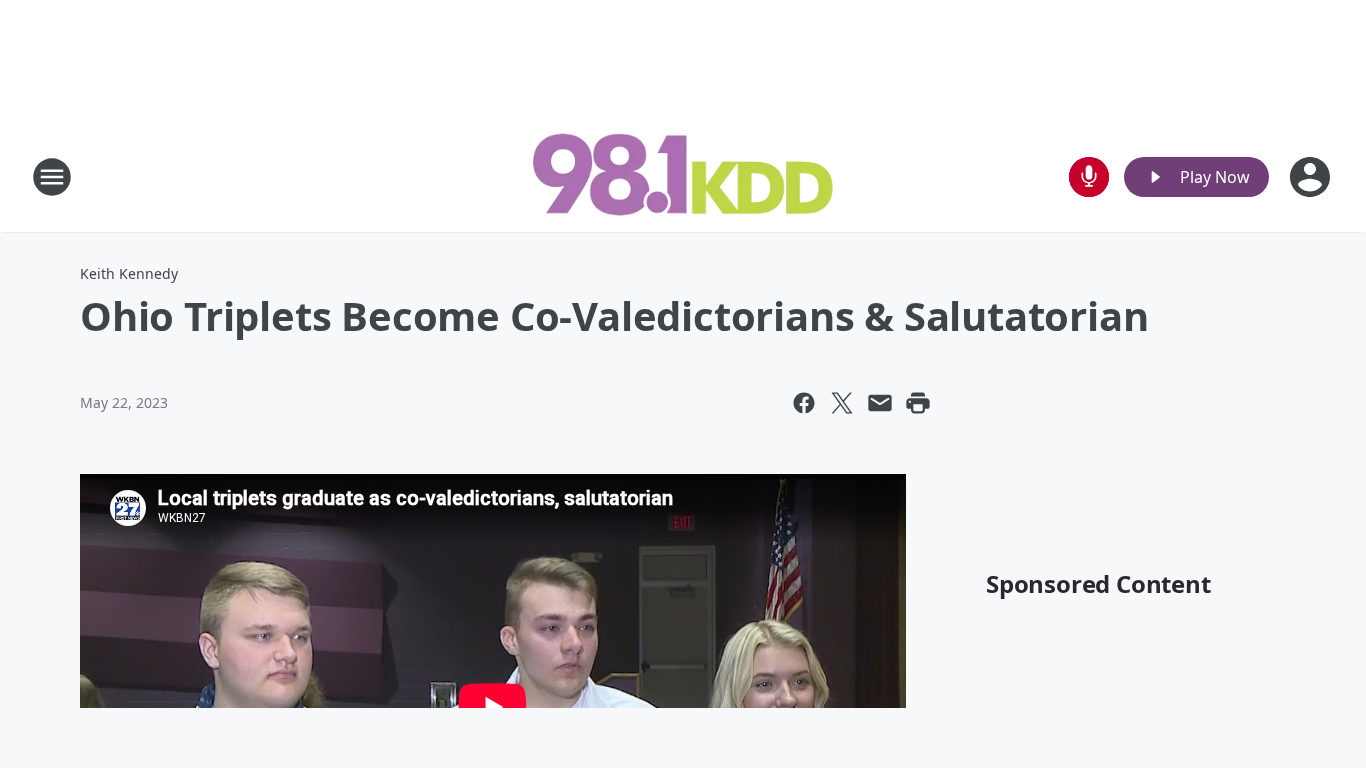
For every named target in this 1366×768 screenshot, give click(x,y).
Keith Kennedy (129, 273)
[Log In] (1312, 177)
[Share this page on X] (842, 403)
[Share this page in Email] (880, 403)
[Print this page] (918, 403)
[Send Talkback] (1089, 177)
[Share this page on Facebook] (804, 403)
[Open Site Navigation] (52, 177)
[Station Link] (683, 176)
